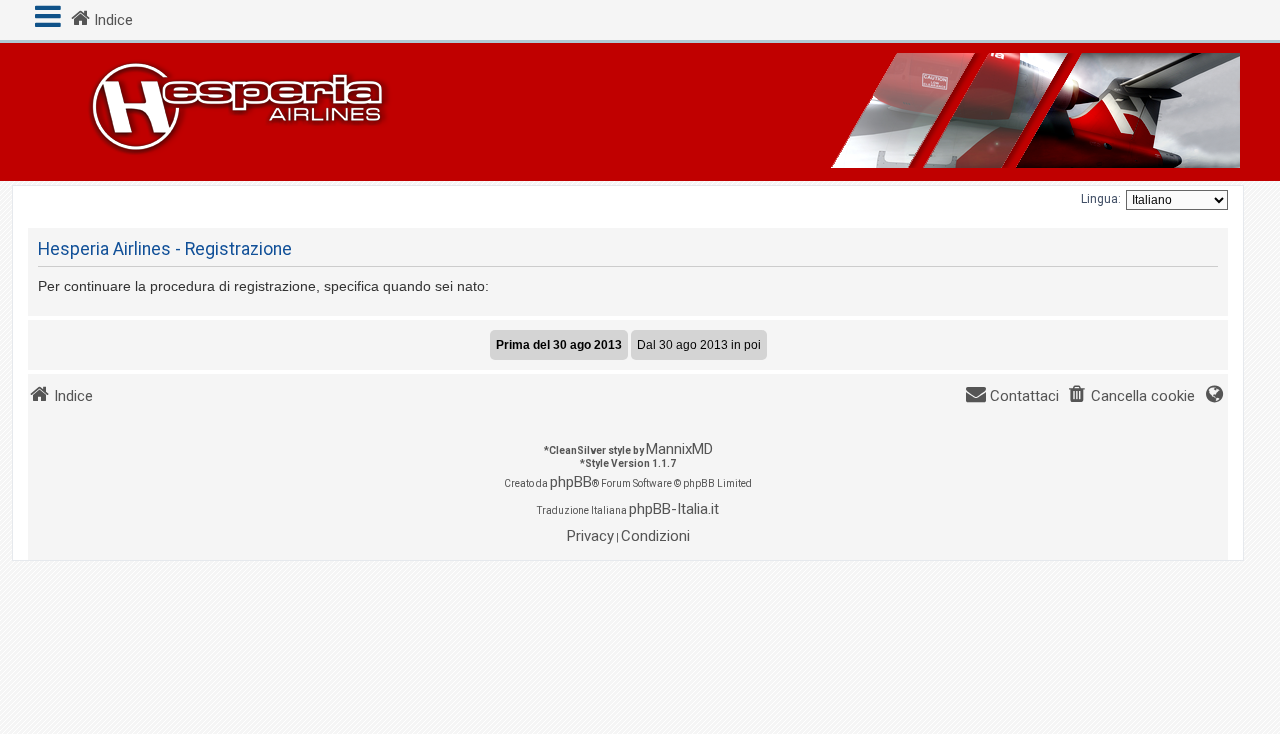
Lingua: (1101, 199)
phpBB (571, 482)
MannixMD (679, 449)
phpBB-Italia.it (674, 509)
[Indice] (640, 112)
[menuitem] (1131, 396)
